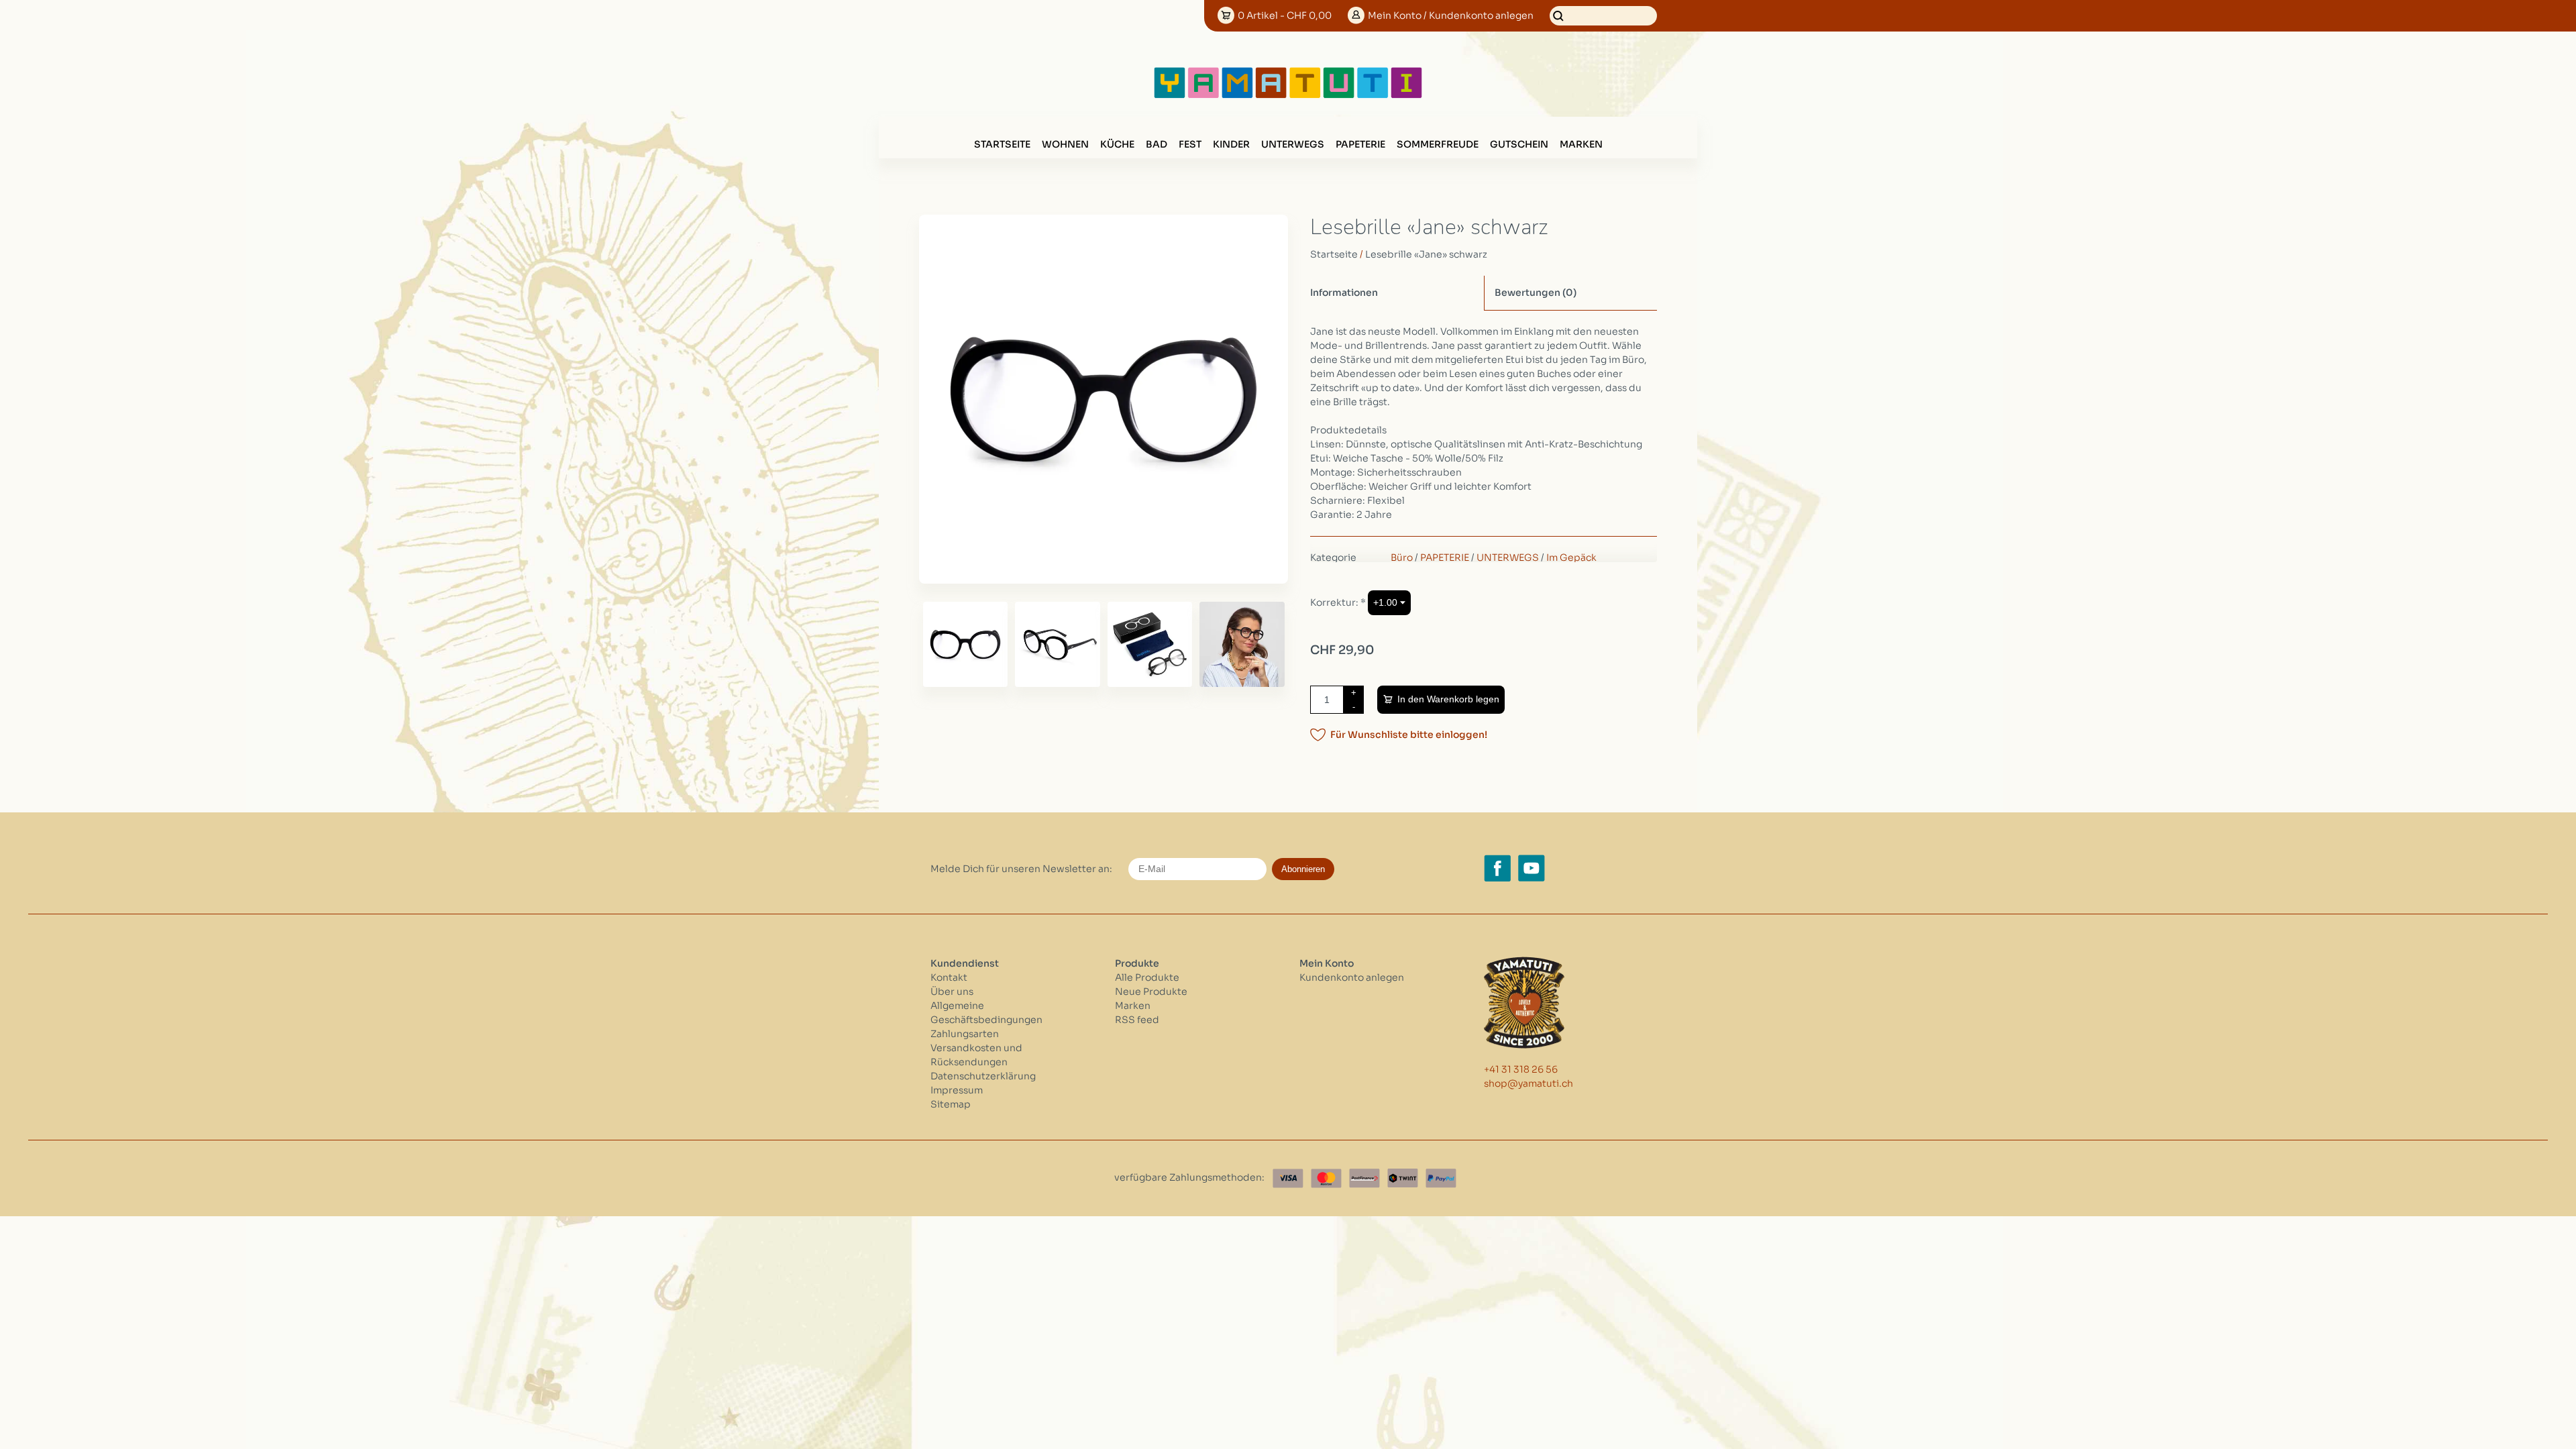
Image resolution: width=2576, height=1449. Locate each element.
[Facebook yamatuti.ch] (1497, 868)
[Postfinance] (1364, 1178)
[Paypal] (1441, 1178)
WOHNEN (1065, 144)
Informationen (1344, 292)
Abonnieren (1303, 869)
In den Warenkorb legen (1448, 699)
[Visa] (1288, 1178)
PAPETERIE (1360, 144)
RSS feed (1137, 1020)
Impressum (957, 1090)
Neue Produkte (1151, 991)
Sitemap (951, 1104)
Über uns (952, 991)
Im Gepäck (1571, 557)
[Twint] (1403, 1178)
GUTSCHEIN (1519, 144)
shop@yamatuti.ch (1528, 1083)
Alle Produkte (1147, 977)
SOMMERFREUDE (1438, 144)
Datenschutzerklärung (983, 1076)
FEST (1190, 144)
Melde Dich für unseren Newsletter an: (1021, 869)
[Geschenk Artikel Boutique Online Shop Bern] (1288, 95)
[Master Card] (1326, 1178)
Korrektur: (1338, 602)
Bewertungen (1536, 292)
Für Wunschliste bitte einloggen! (1409, 735)
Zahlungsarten (965, 1034)
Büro (1402, 557)
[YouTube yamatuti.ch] (1532, 868)
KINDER (1231, 144)
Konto (1451, 15)
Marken (1581, 144)
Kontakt (949, 977)
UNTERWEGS (1293, 144)
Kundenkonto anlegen (1352, 977)
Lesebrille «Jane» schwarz (1426, 254)
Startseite (1002, 144)
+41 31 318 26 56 (1521, 1069)
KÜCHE (1117, 144)
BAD (1157, 144)
